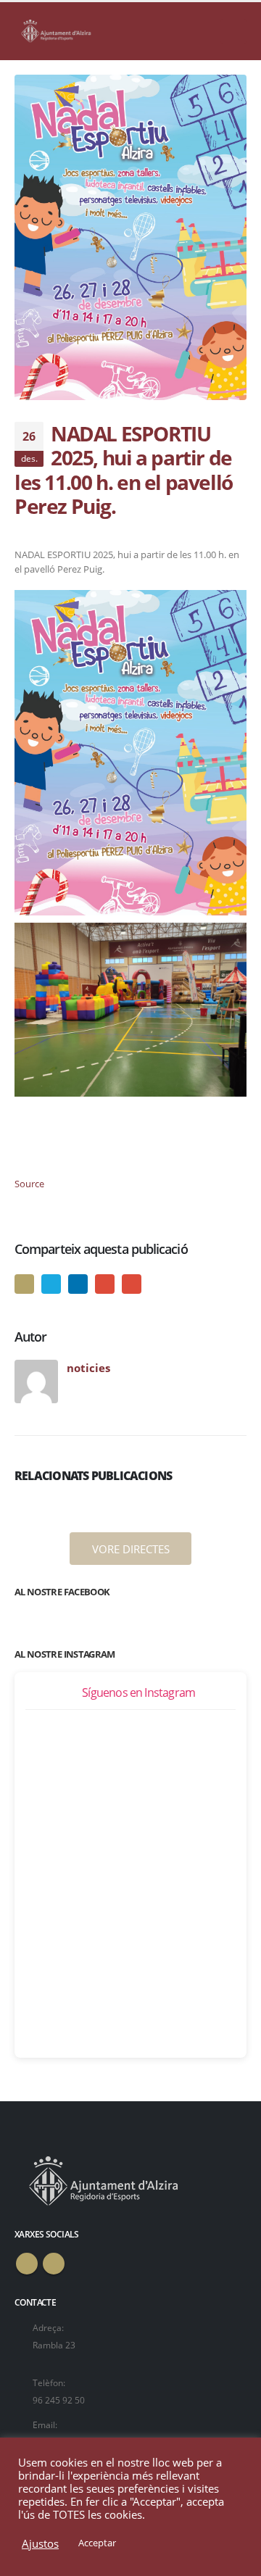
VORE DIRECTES (131, 1549)
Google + (105, 1284)
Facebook (24, 1284)
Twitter (51, 1284)
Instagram (54, 2264)
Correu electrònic (132, 1284)
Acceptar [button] (97, 2543)
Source (29, 1184)
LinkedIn (78, 1284)
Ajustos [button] (40, 2543)
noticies (88, 1368)
